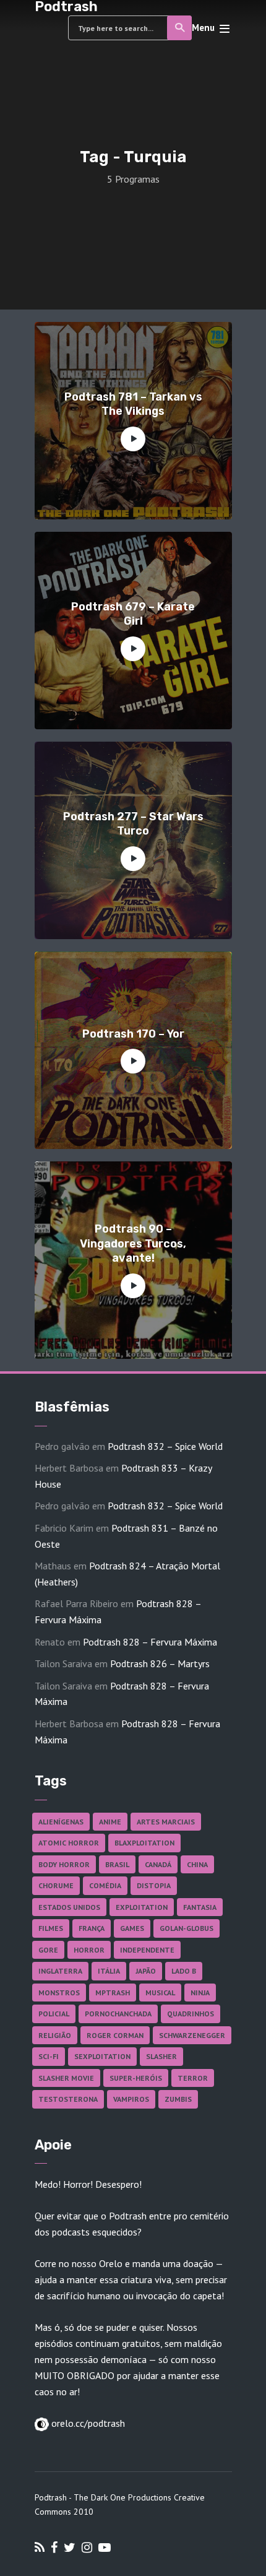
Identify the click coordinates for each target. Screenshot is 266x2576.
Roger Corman (115, 2035)
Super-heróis (136, 2078)
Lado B (184, 1971)
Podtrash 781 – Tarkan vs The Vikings (133, 404)
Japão (146, 1971)
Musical (160, 1993)
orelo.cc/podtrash (87, 2423)
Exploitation (142, 1907)
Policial (54, 2014)
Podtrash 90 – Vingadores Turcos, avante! (133, 1243)
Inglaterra (60, 1971)
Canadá (158, 1864)
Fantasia (200, 1907)
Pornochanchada (118, 2014)
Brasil (117, 1864)
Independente (147, 1950)
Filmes (51, 1928)
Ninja (200, 1993)
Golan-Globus (187, 1928)
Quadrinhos (191, 2014)
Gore (48, 1950)
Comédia (105, 1885)
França (92, 1928)
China (197, 1864)
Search (179, 28)
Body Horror (64, 1864)
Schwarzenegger (192, 2035)
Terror (193, 2078)
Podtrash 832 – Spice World (165, 1446)
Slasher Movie (66, 2078)
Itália (109, 1971)
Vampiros (131, 2099)
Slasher (161, 2056)
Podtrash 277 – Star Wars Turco (133, 824)
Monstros (59, 1993)
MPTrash (113, 1993)
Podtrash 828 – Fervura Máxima (150, 1642)
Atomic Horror (69, 1843)
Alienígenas (61, 1822)
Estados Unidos (69, 1907)
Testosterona (68, 2099)
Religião (55, 2035)
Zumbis (178, 2099)
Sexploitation (102, 2056)
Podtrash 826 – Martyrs (160, 1663)
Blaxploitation (144, 1843)
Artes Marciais (166, 1822)
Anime (110, 1822)
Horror (89, 1950)
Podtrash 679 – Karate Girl (133, 614)
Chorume (56, 1885)
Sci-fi (49, 2056)
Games (132, 1928)
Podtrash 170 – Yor (133, 1034)
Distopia (154, 1885)
